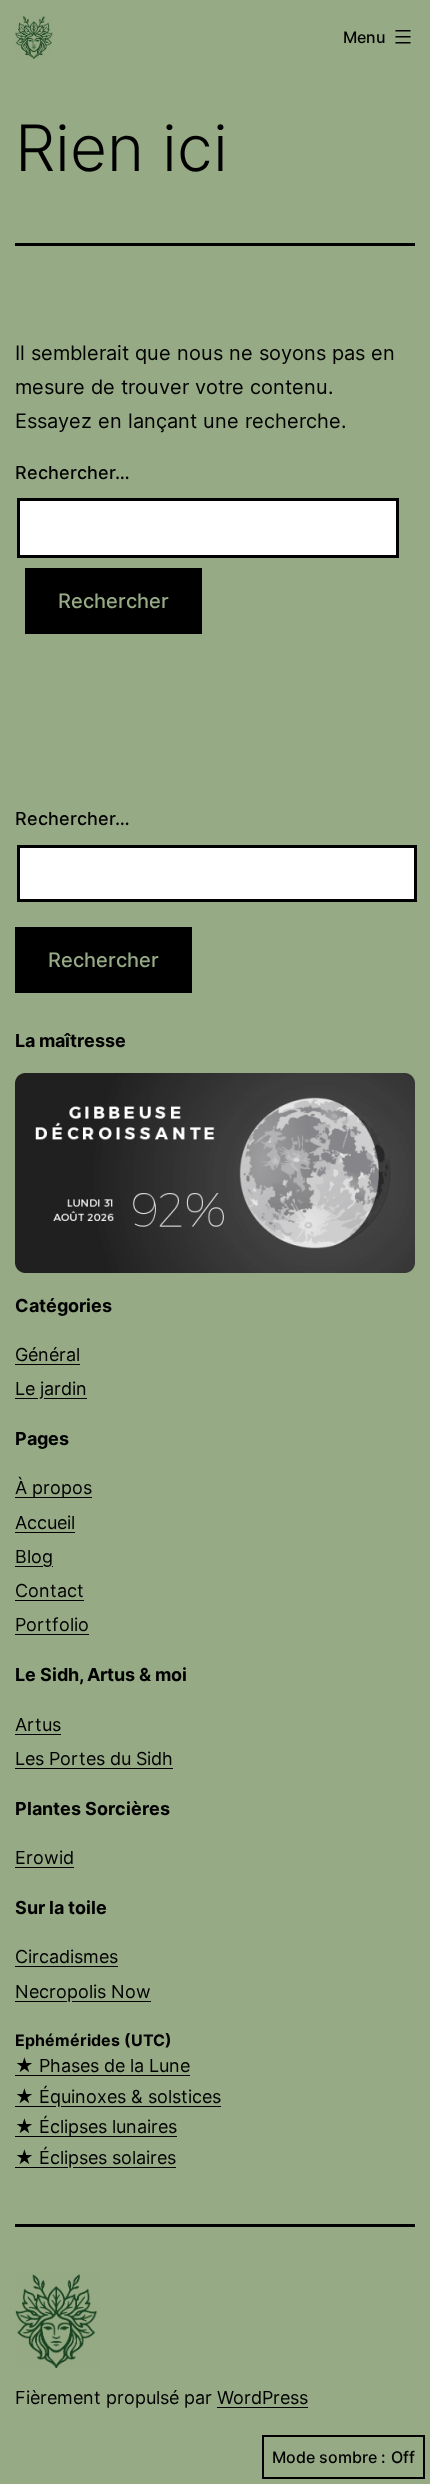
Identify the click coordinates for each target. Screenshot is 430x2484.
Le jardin (51, 1388)
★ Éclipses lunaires (96, 2126)
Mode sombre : (329, 2457)
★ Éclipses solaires (95, 2157)
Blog (34, 1556)
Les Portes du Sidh (94, 1758)
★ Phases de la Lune (102, 2065)
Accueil (45, 1522)
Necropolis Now (83, 1991)
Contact (49, 1590)
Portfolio (52, 1624)
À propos (53, 1487)
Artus (38, 1724)
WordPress (262, 2397)
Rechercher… (72, 472)
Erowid (44, 1857)
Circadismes (66, 1956)
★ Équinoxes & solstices (118, 2096)
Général (47, 1354)
